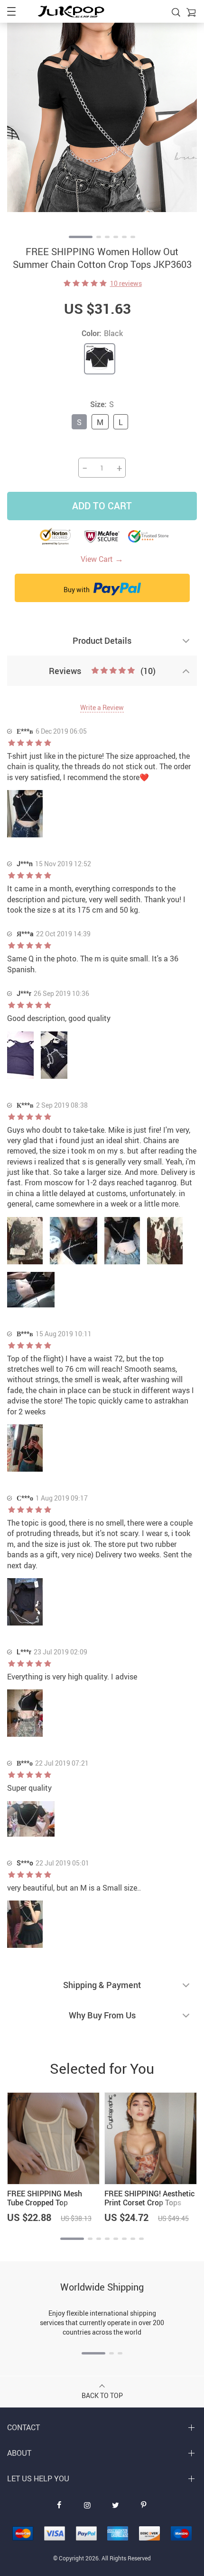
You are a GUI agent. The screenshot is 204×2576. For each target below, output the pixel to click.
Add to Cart (102, 506)
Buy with (77, 590)
